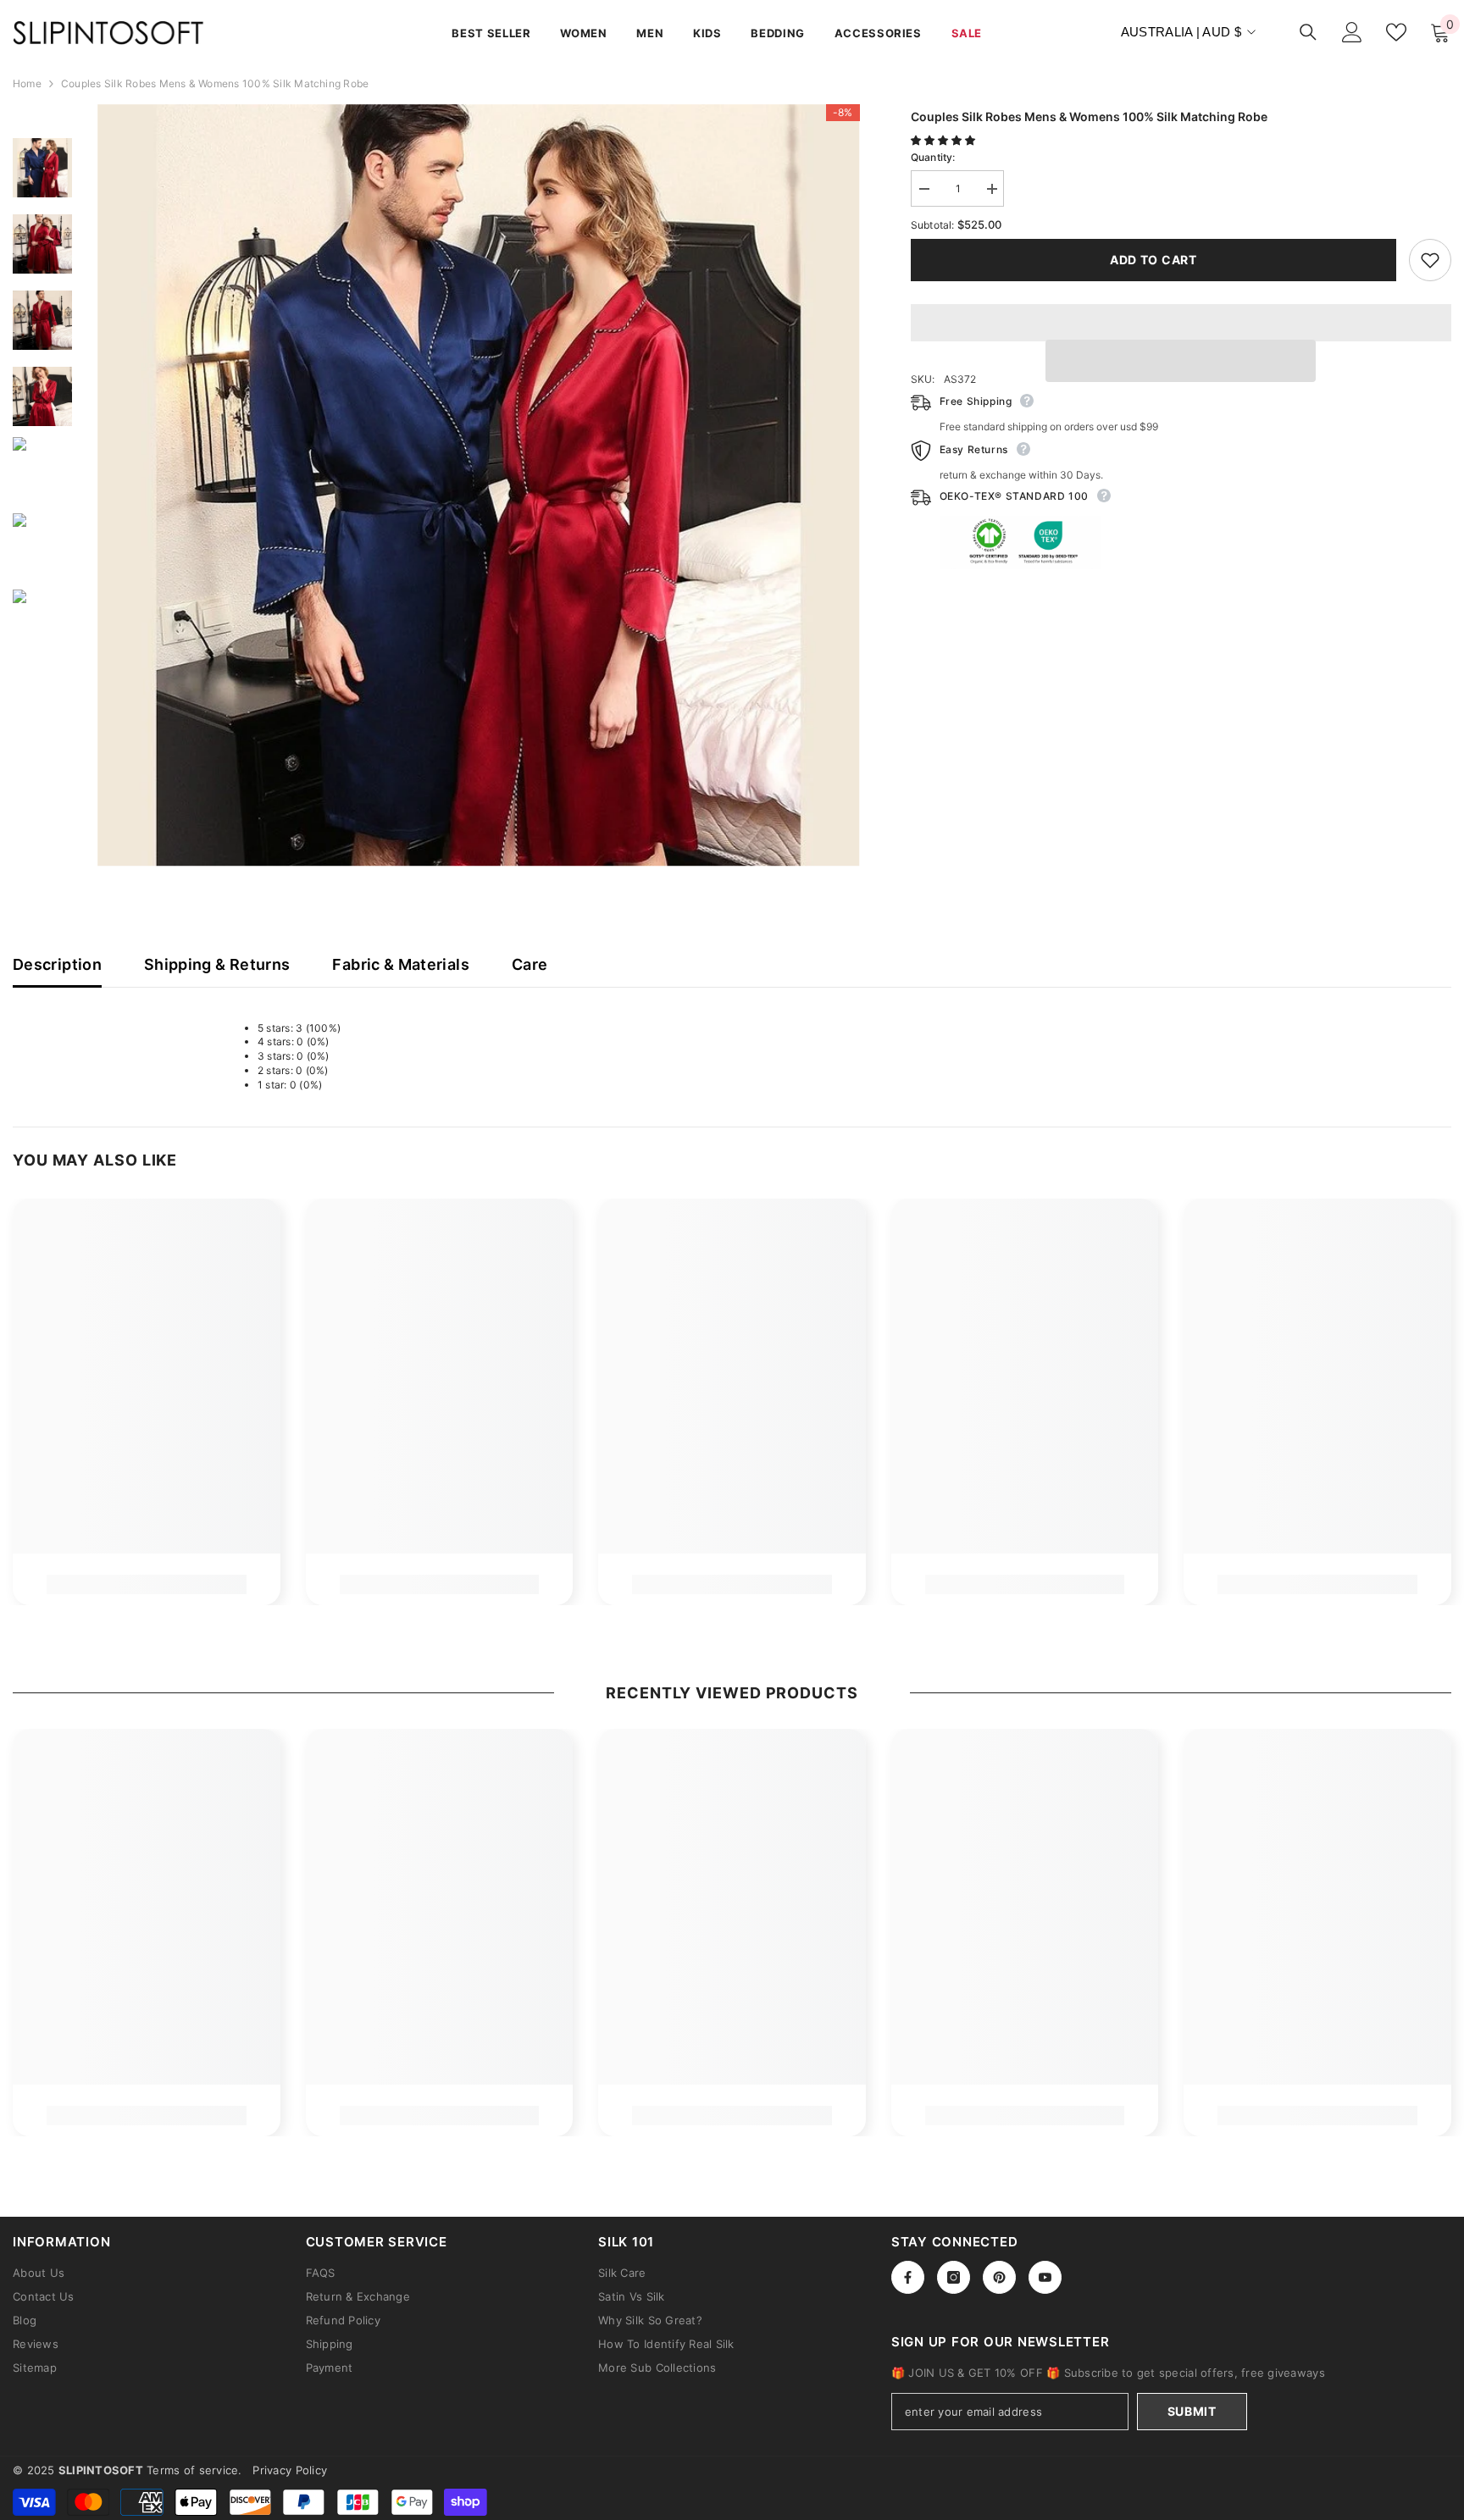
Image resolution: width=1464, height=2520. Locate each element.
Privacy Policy (290, 2470)
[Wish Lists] (1396, 32)
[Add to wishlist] (1430, 260)
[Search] (1308, 32)
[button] (944, 140)
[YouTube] (1045, 2277)
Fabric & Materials (400, 964)
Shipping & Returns (217, 964)
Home (27, 83)
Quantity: (933, 157)
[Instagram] (954, 2277)
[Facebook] (908, 2277)
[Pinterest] (999, 2277)
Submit (1192, 2411)
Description (57, 964)
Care (530, 964)
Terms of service (192, 2470)
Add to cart (1153, 260)
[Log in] (1352, 32)
